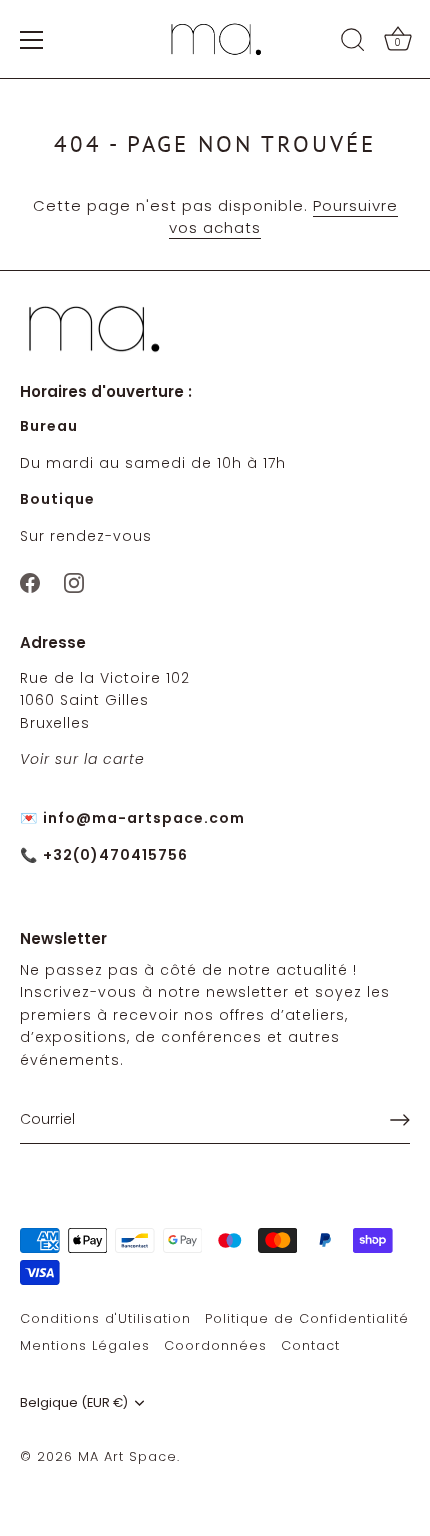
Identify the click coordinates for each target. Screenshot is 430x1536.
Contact (310, 1345)
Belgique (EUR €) (74, 1403)
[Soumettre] (400, 1120)
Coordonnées (215, 1345)
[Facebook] (30, 581)
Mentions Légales (85, 1345)
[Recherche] (353, 43)
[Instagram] (74, 581)
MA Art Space (127, 1456)
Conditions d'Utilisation (105, 1318)
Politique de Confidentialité (307, 1318)
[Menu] (32, 40)
